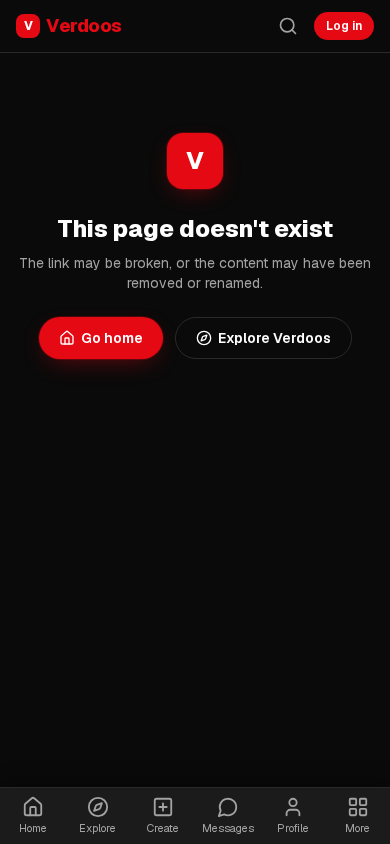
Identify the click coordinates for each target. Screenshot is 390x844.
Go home (112, 338)
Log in (344, 26)
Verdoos (73, 25)
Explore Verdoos (274, 338)
